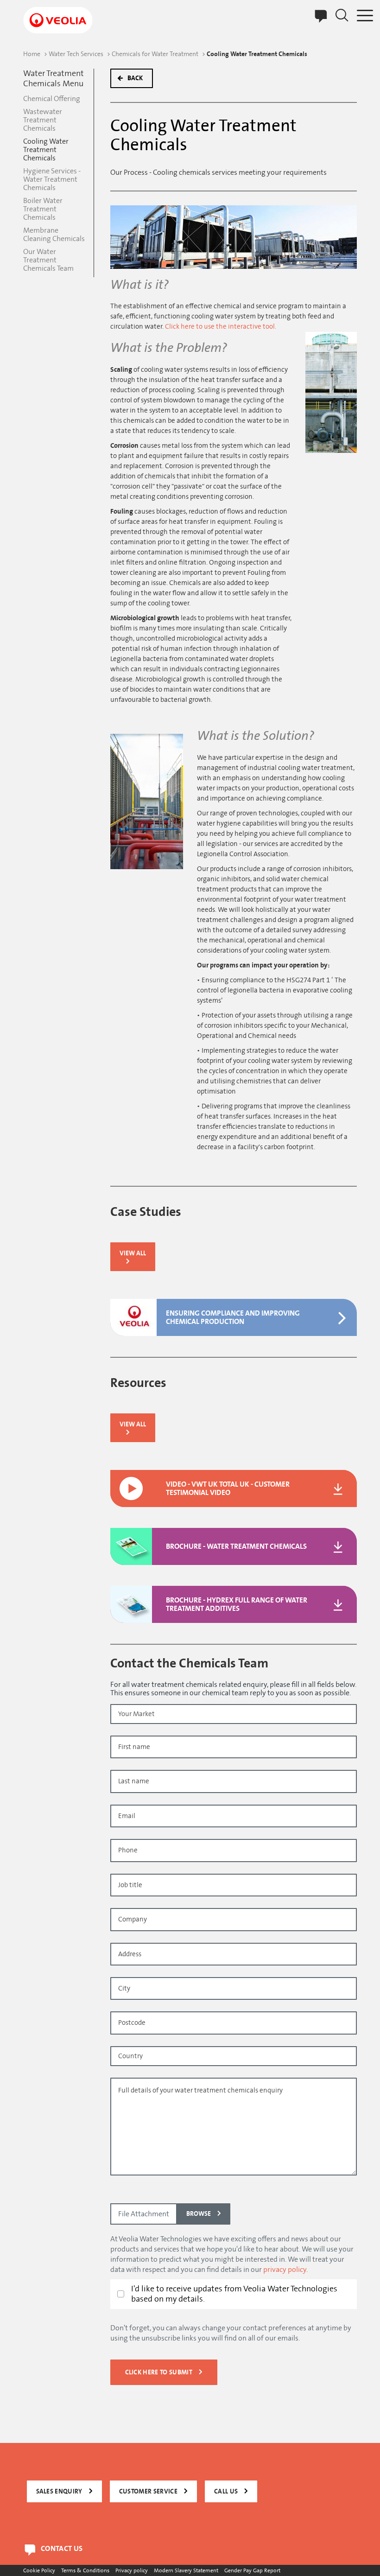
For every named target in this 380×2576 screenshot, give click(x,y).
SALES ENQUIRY (59, 2491)
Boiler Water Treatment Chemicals (43, 209)
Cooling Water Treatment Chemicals (46, 150)
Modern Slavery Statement (186, 2570)
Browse (199, 2214)
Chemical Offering (52, 99)
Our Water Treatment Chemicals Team (48, 260)
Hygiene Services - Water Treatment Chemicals (52, 179)
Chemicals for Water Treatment (155, 54)
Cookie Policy (39, 2570)
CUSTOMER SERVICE (148, 2491)
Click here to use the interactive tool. (221, 327)
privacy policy (285, 2270)
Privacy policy (132, 2570)
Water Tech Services (76, 54)
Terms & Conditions (85, 2570)
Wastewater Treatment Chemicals (43, 120)
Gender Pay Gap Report (252, 2570)
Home (32, 54)
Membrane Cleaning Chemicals (54, 235)
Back (135, 78)
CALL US (226, 2491)
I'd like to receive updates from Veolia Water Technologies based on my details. (234, 2294)
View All (133, 1253)
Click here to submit (159, 2372)
